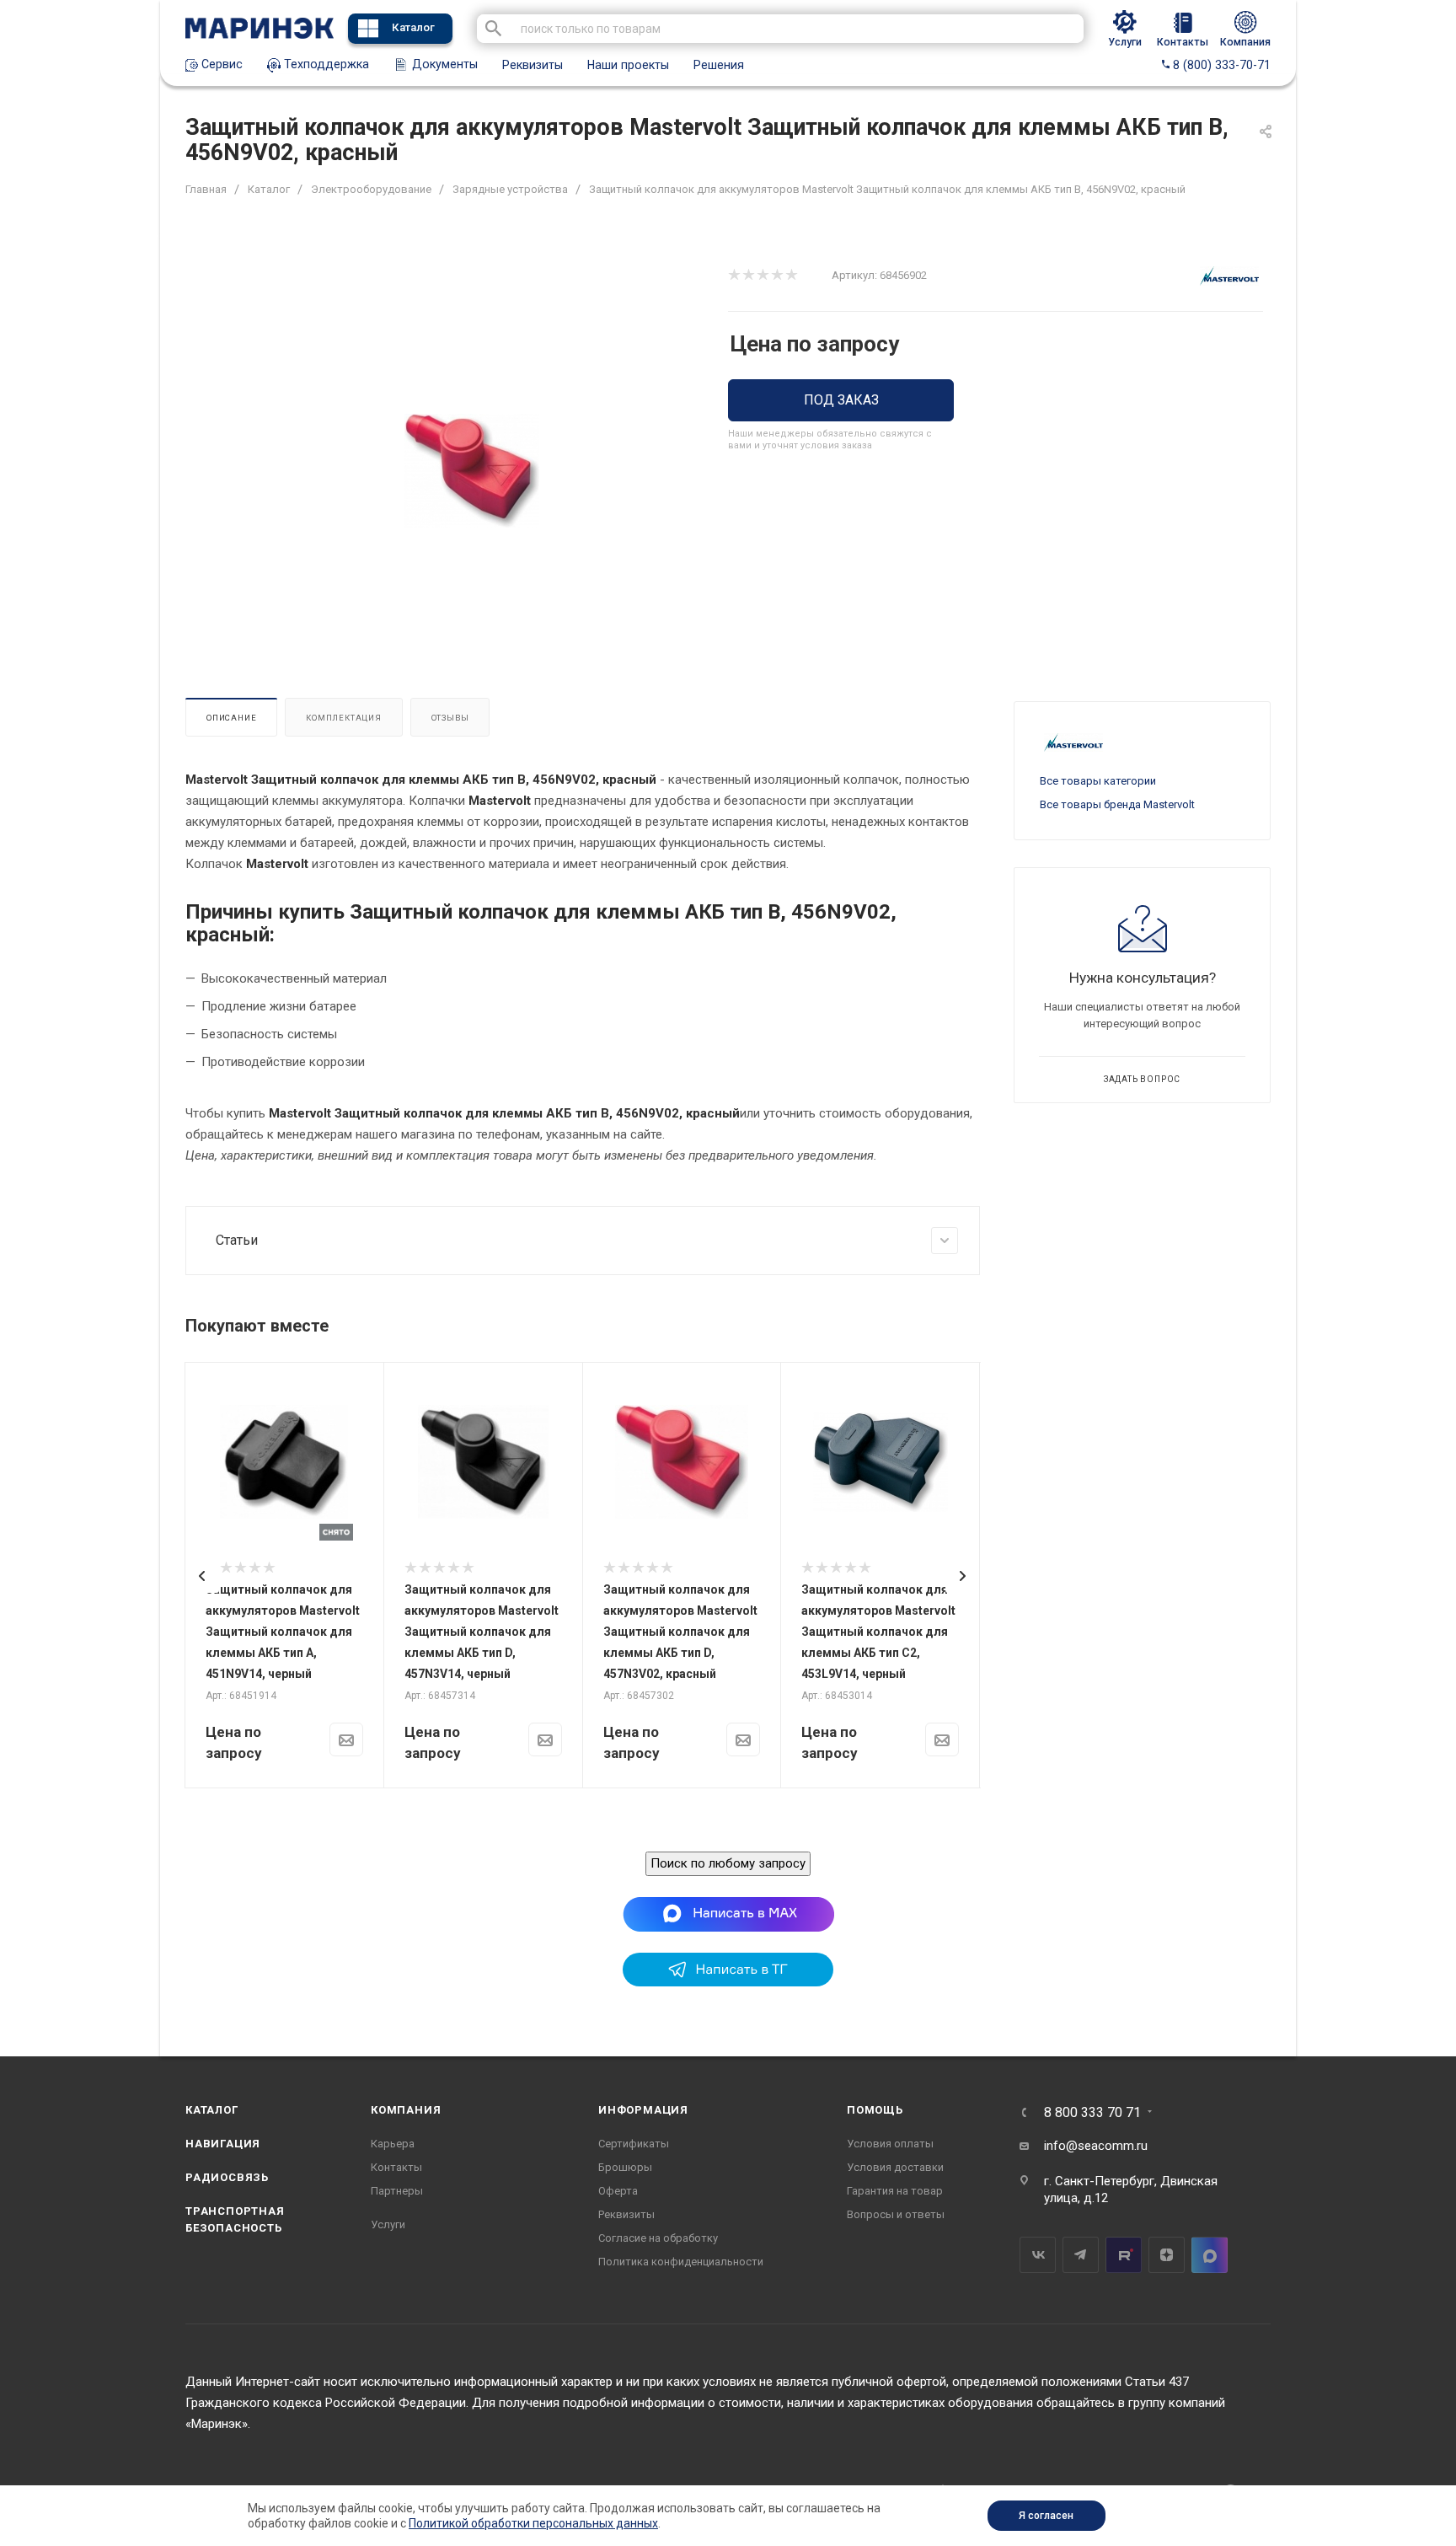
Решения (719, 65)
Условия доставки (895, 2167)
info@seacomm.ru (1096, 2146)
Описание (231, 718)
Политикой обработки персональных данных (533, 2523)
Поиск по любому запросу (728, 1863)
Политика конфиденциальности (681, 2262)
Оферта (618, 2191)
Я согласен (1046, 2516)
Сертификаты (634, 2144)
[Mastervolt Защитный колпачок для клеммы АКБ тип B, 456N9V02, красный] (472, 471)
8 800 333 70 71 (1092, 2113)
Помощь (875, 2110)
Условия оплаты (890, 2144)
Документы (443, 64)
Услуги (388, 2224)
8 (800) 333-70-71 (1220, 65)
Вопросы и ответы (896, 2214)
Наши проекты (628, 65)
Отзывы (450, 718)
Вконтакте (1038, 2255)
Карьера (393, 2144)
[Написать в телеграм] (728, 1982)
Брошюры (625, 2167)
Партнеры (397, 2191)
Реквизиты (533, 65)
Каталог (413, 27)
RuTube (1124, 2255)
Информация (643, 2110)
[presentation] (202, 1576)
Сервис (220, 64)
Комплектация (344, 718)
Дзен (1167, 2255)
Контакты (396, 2167)
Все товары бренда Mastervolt (1117, 804)
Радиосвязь (227, 2177)
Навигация (223, 2144)
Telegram (1081, 2255)
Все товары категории (1098, 781)
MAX (1210, 2255)
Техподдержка (325, 64)
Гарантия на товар (895, 2191)
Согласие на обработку (658, 2238)
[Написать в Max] (728, 1913)
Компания (406, 2110)
